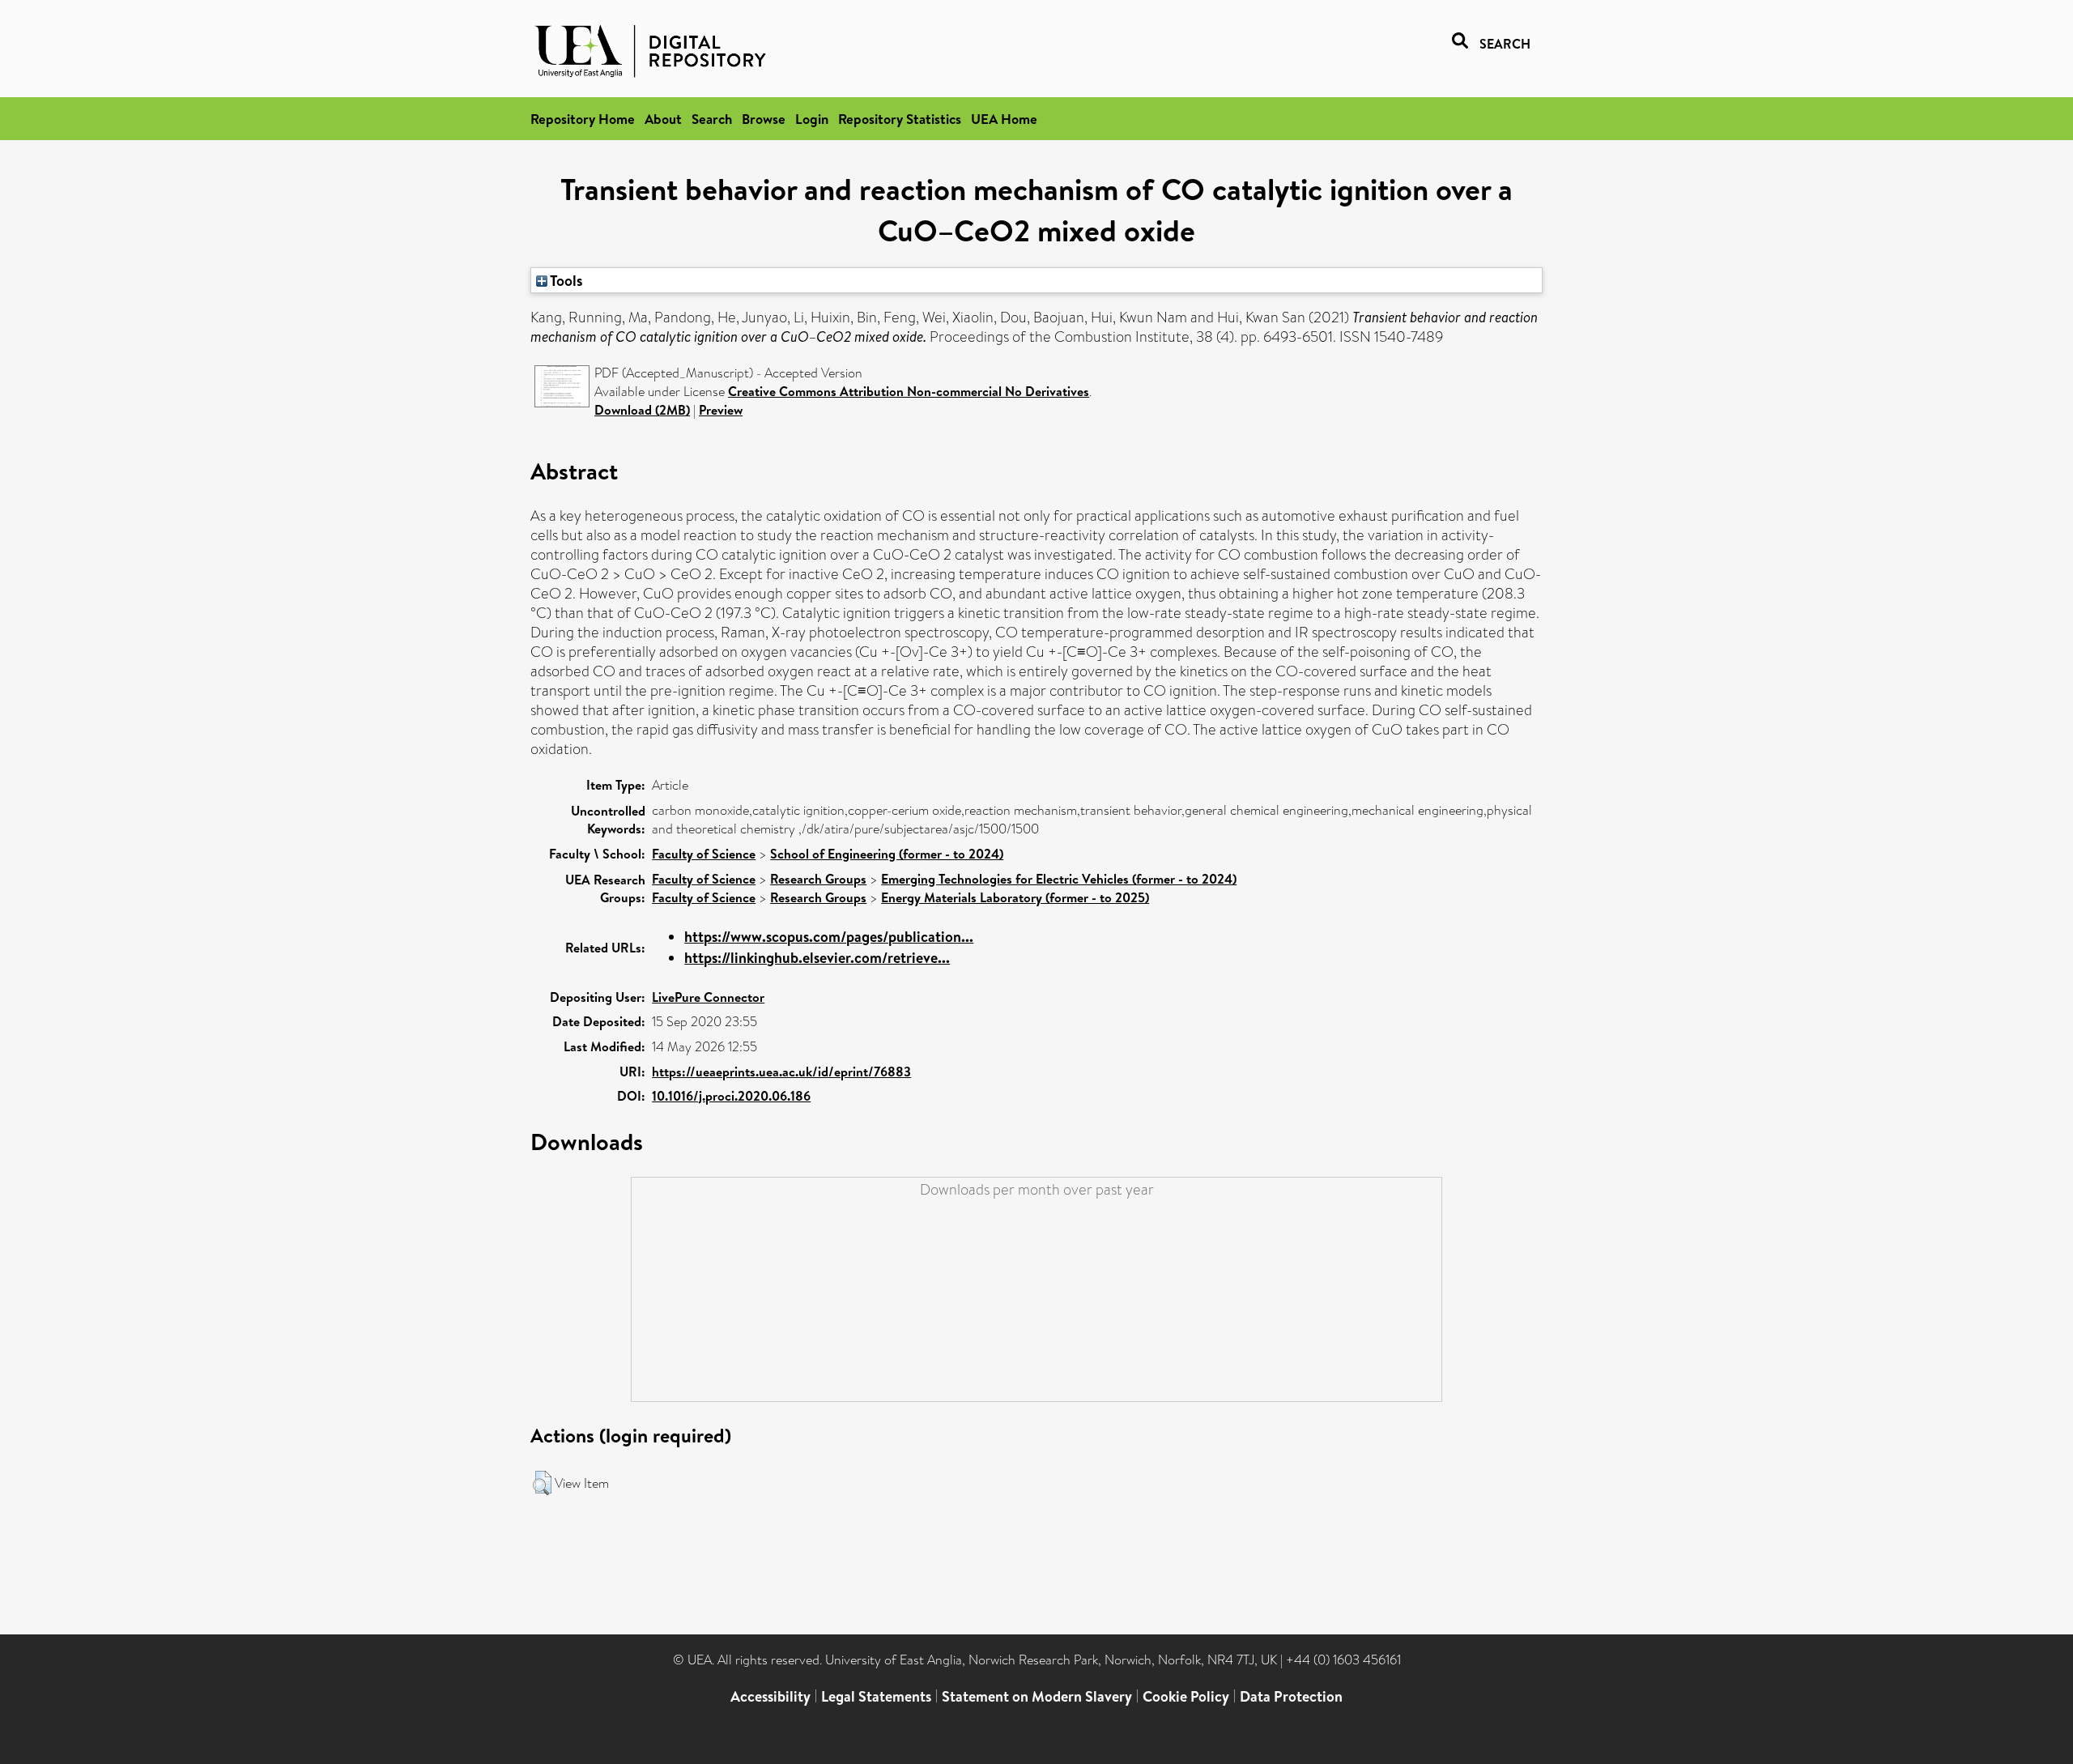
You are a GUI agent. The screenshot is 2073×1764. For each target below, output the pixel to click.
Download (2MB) (642, 410)
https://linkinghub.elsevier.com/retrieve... (817, 958)
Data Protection (1291, 1696)
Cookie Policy (1186, 1696)
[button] (542, 1483)
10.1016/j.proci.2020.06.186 (731, 1096)
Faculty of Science (704, 854)
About (663, 119)
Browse (764, 119)
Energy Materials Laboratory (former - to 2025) (1015, 897)
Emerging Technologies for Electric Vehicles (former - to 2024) (1059, 879)
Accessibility (770, 1696)
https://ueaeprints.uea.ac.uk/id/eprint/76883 (781, 1072)
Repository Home (583, 119)
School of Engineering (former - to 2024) (887, 854)
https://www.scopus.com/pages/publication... (829, 937)
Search (712, 119)
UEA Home (1004, 119)
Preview (721, 410)
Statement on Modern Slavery (1037, 1696)
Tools (565, 280)
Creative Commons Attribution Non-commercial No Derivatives (909, 391)
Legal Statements (876, 1696)
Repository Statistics (900, 119)
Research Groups (818, 879)
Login (812, 119)
